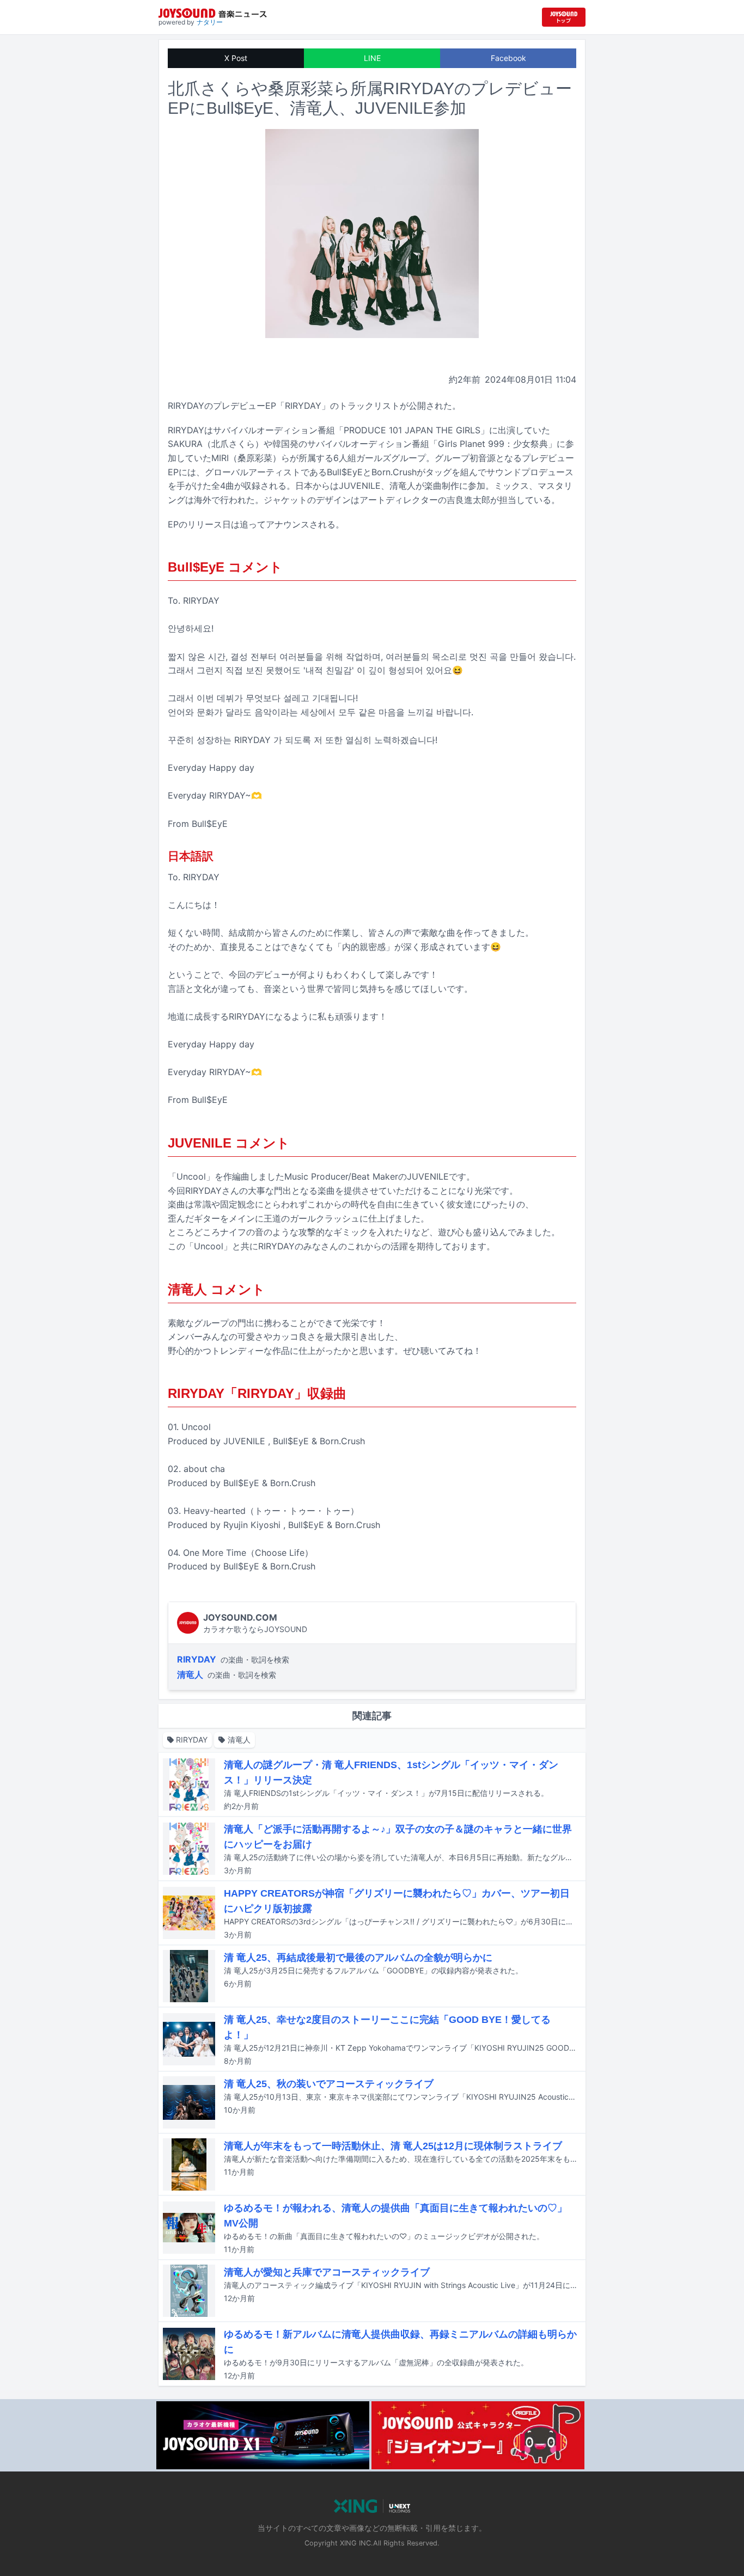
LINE (372, 58)
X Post (236, 58)
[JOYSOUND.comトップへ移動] (564, 17)
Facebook (508, 58)
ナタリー (210, 22)
